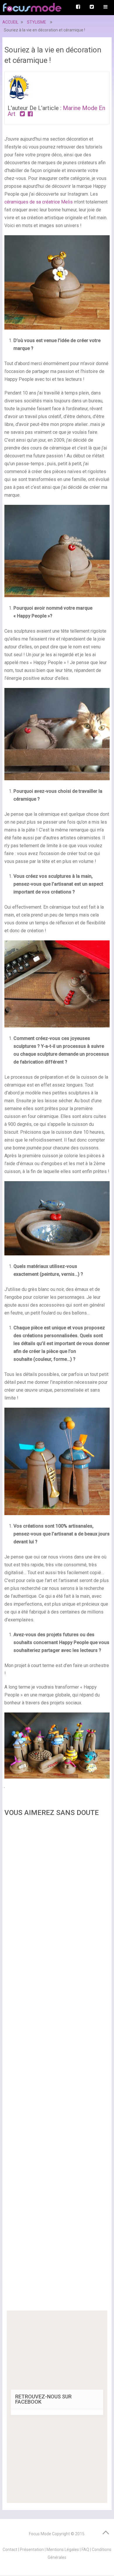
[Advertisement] (57, 2065)
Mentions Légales (63, 2550)
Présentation (32, 2550)
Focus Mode (40, 2534)
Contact (10, 2550)
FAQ (85, 2550)
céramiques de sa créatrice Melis (39, 202)
